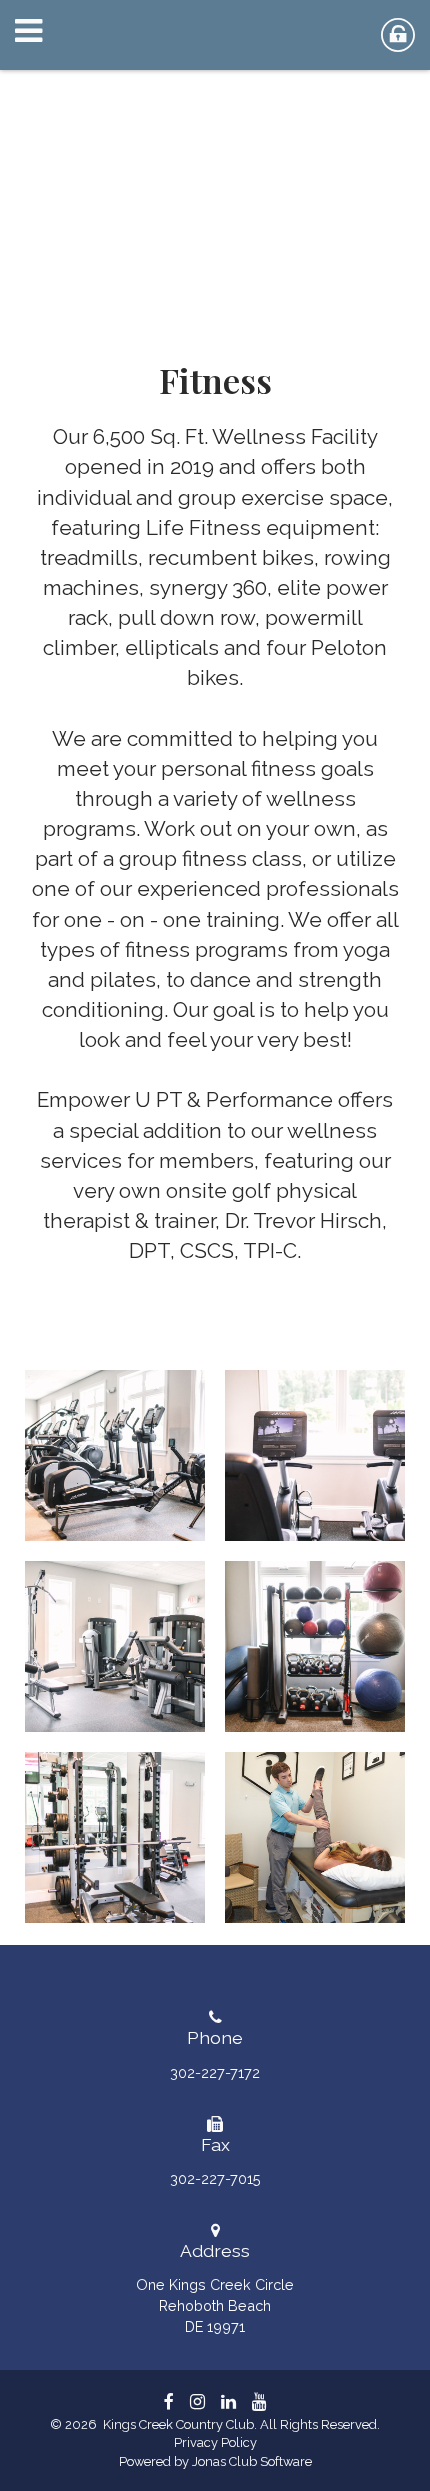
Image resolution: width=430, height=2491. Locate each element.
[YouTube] (259, 2401)
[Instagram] (197, 2401)
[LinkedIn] (228, 2401)
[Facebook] (169, 2401)
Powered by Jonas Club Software (215, 2461)
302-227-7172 (215, 2072)
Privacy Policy (215, 2442)
